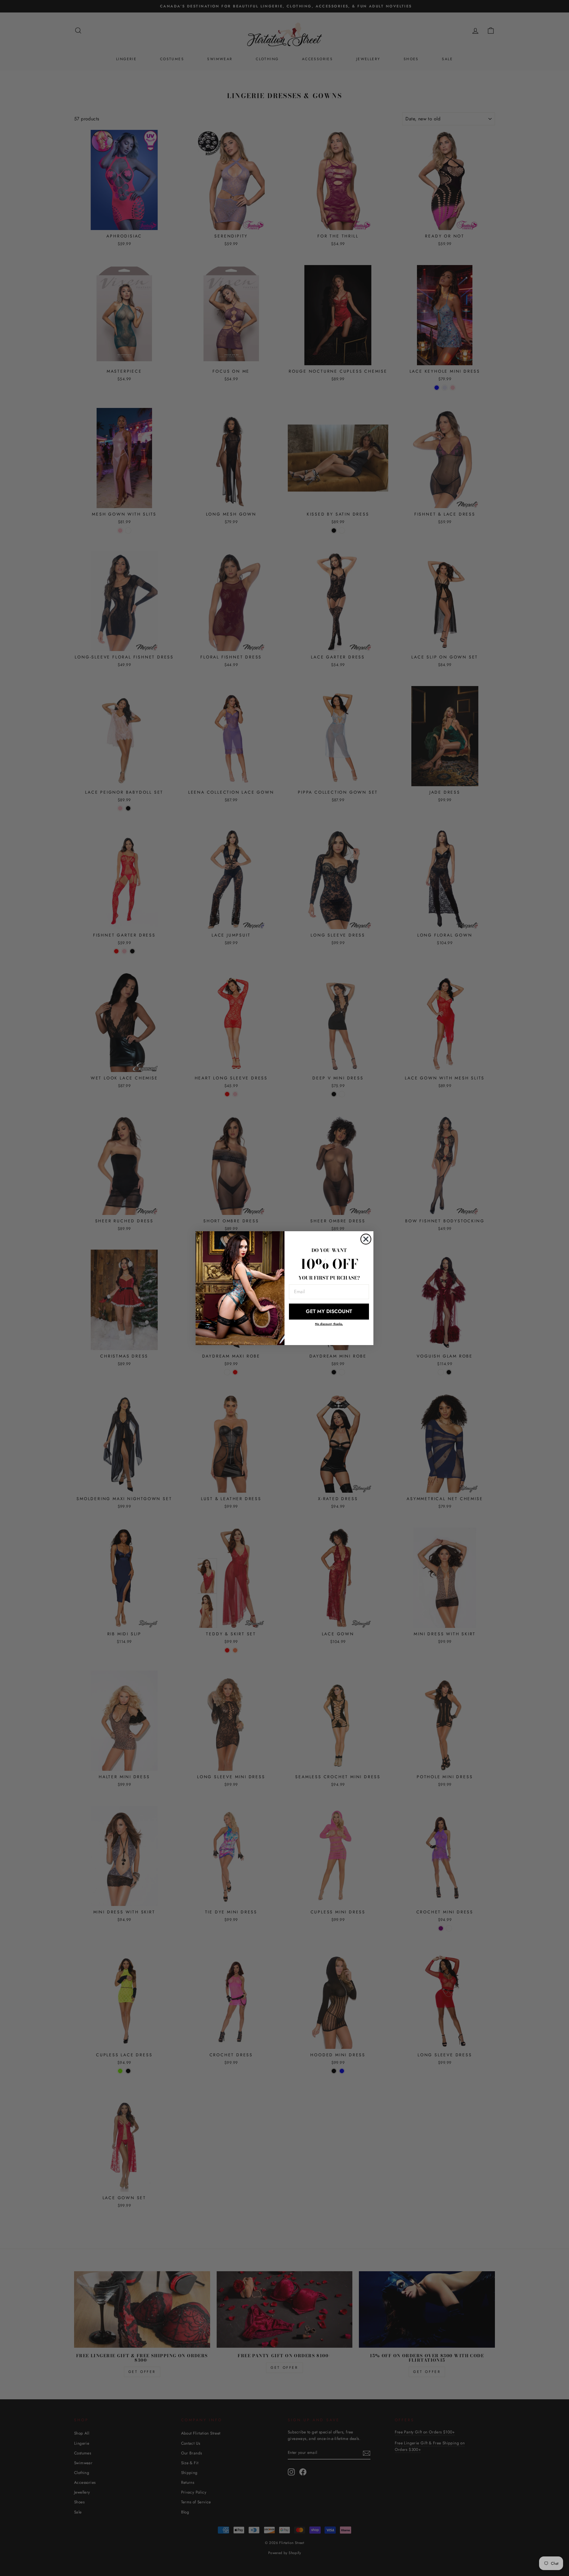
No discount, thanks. (329, 1324)
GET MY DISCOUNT (329, 1311)
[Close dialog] (366, 1239)
